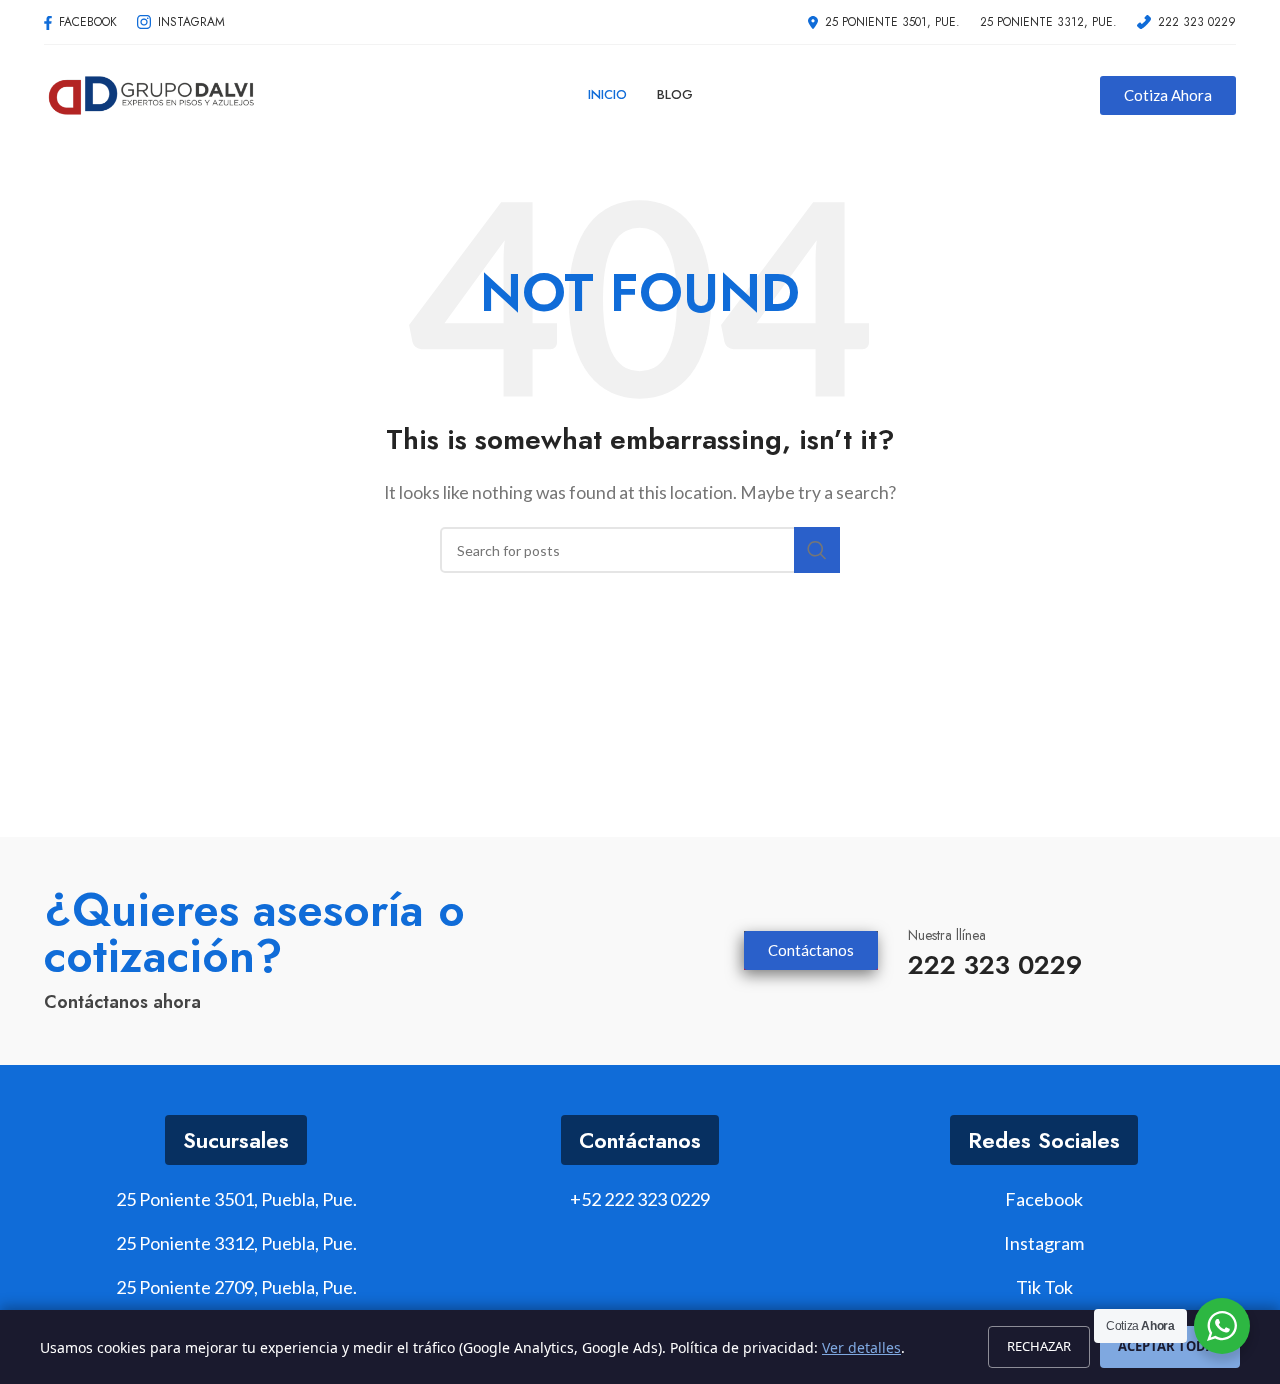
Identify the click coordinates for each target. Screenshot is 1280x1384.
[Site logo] (151, 92)
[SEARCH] (817, 550)
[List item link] (640, 1199)
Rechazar (1039, 1346)
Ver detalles (861, 1347)
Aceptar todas (1170, 1346)
